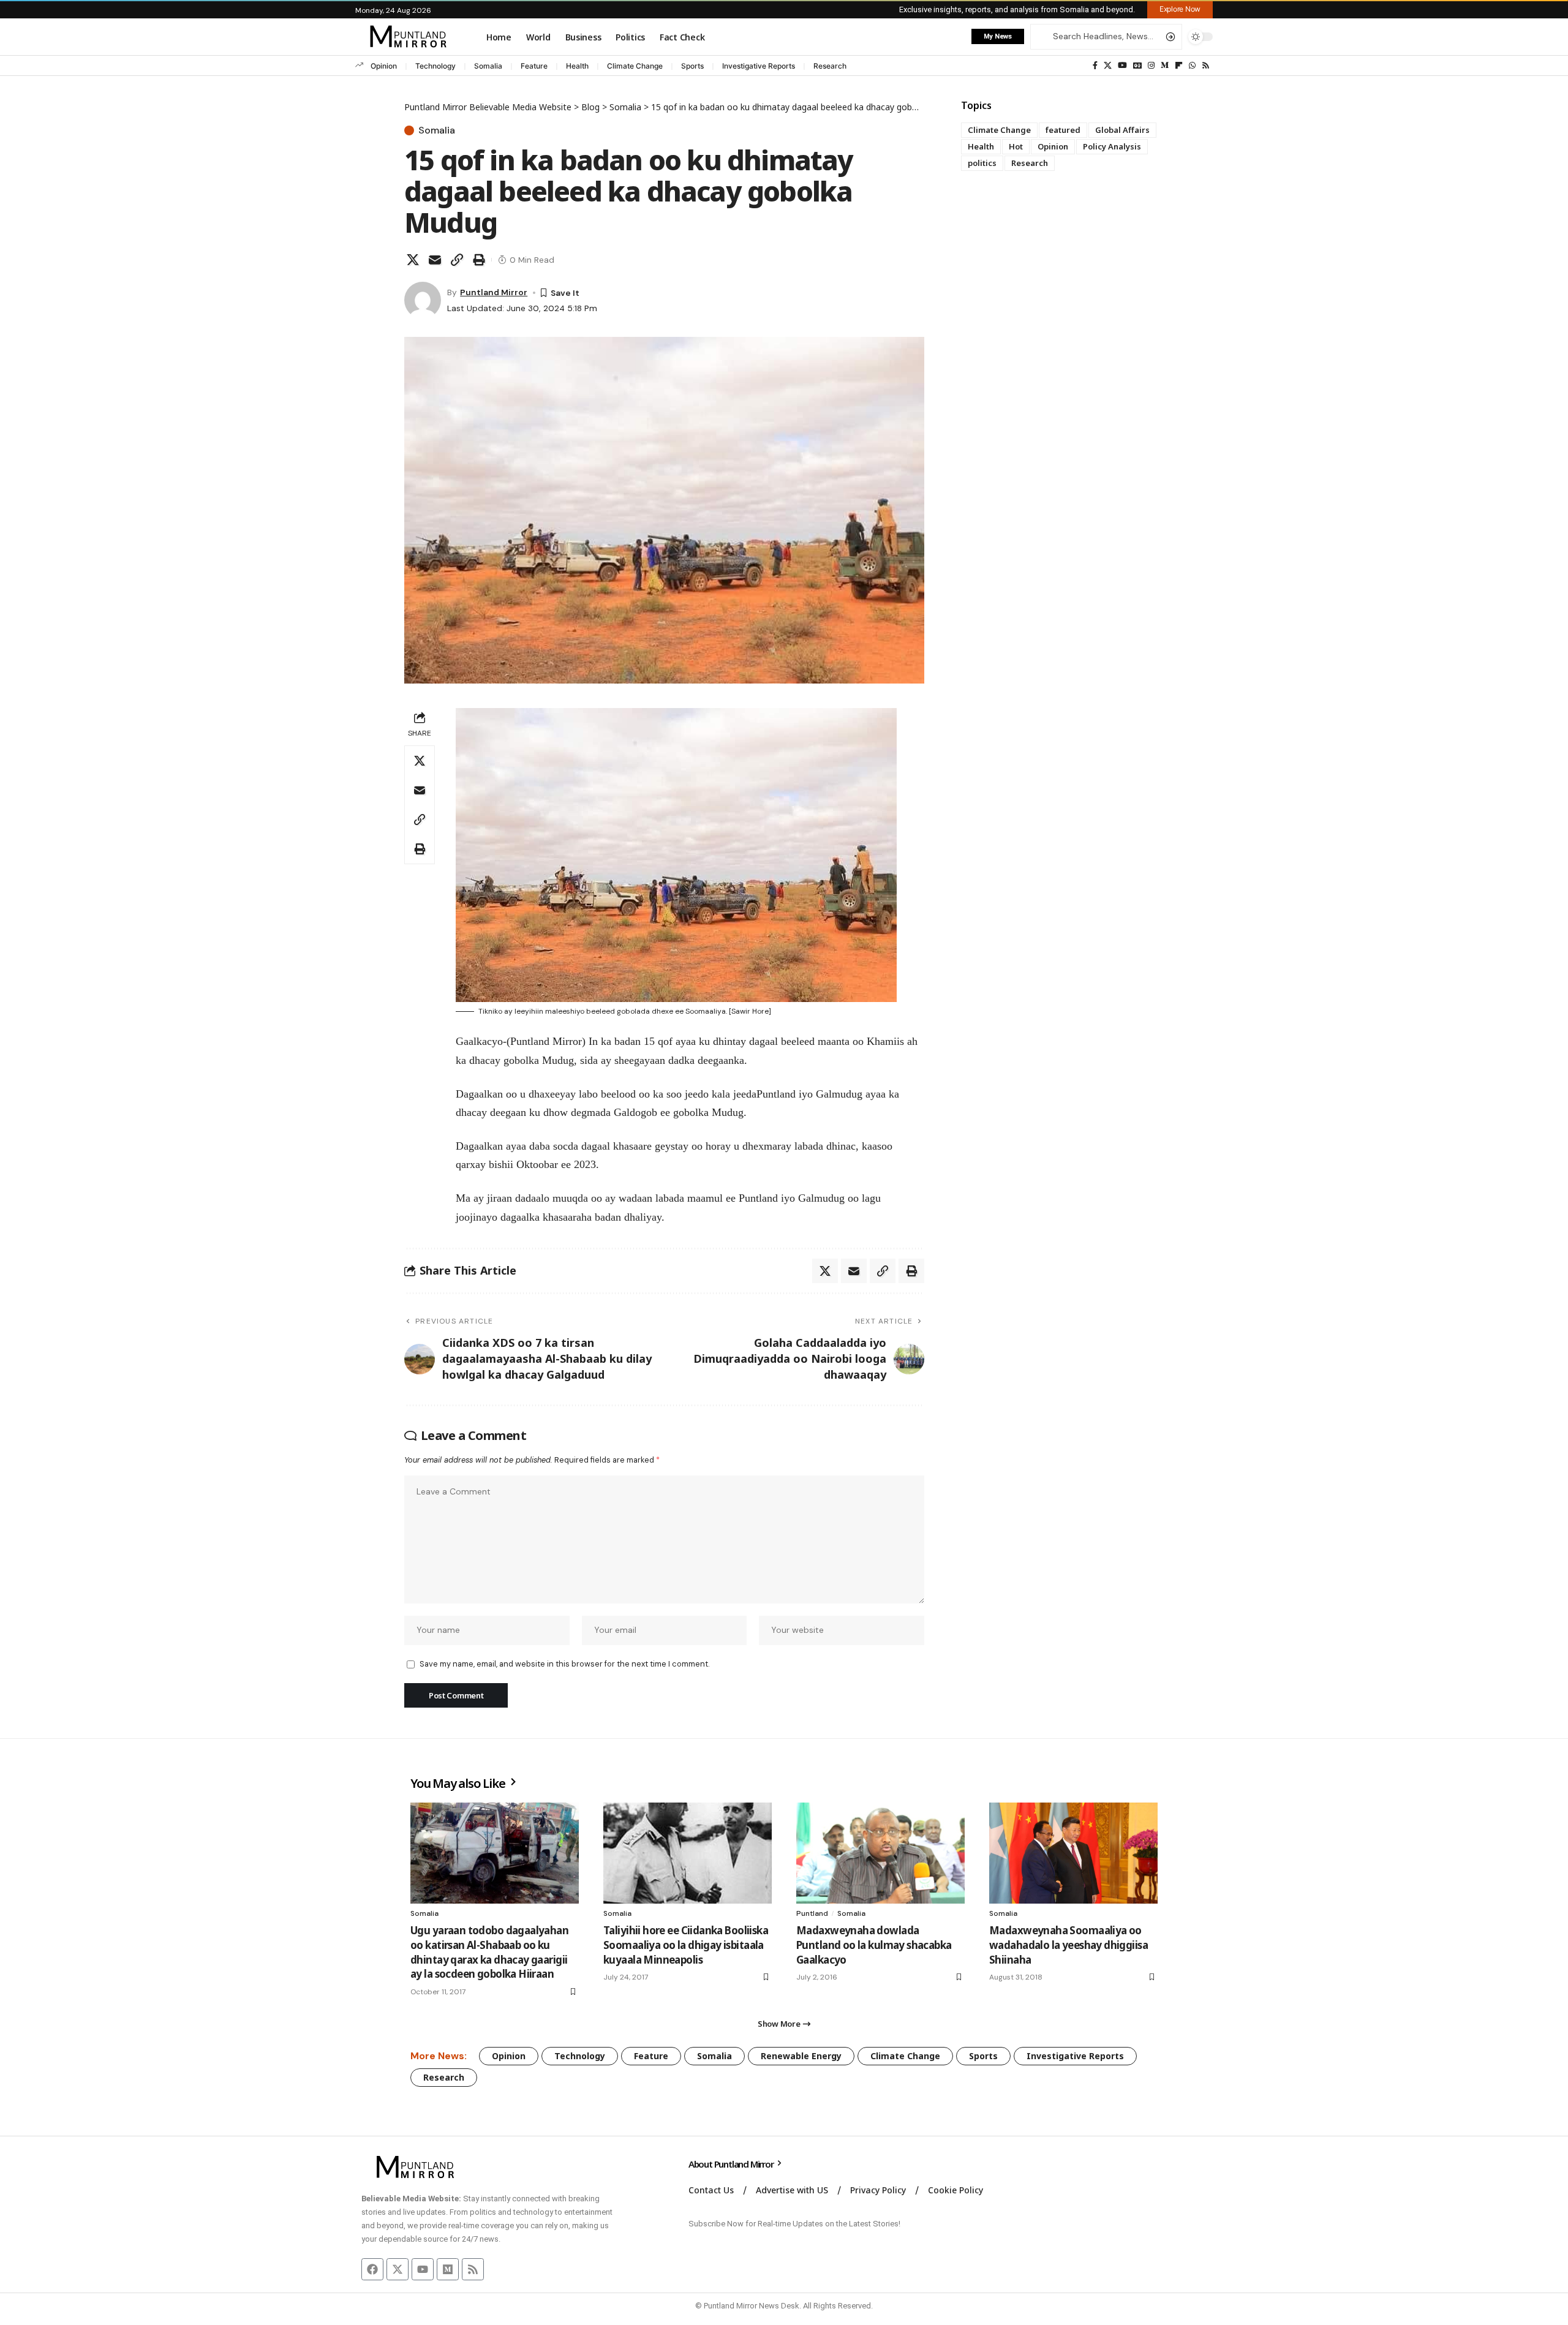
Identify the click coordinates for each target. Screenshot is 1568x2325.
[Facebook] (1095, 66)
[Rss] (1206, 66)
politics (982, 163)
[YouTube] (1122, 66)
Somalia (488, 66)
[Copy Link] (457, 260)
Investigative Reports (759, 66)
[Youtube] (423, 2269)
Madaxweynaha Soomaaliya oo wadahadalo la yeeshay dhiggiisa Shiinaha (1069, 1945)
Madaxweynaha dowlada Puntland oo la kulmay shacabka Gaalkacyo (874, 1945)
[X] (1108, 66)
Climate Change (635, 66)
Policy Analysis (1112, 146)
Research (830, 66)
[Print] (479, 260)
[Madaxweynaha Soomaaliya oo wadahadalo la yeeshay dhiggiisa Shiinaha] (1073, 1853)
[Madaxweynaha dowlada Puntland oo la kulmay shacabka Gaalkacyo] (880, 1853)
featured (1063, 130)
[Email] (435, 260)
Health (577, 66)
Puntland (812, 1913)
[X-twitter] (398, 2269)
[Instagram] (1151, 66)
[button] (1180, 9)
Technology (435, 66)
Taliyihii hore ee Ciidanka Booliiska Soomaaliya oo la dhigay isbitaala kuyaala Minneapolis (686, 1945)
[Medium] (1165, 66)
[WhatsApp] (1192, 66)
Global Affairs (1122, 130)
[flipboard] (1179, 66)
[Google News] (1137, 66)
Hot (1016, 146)
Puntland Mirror (494, 292)
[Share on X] (413, 260)
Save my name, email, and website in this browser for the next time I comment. (564, 1664)
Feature (534, 66)
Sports (692, 66)
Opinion (384, 66)
